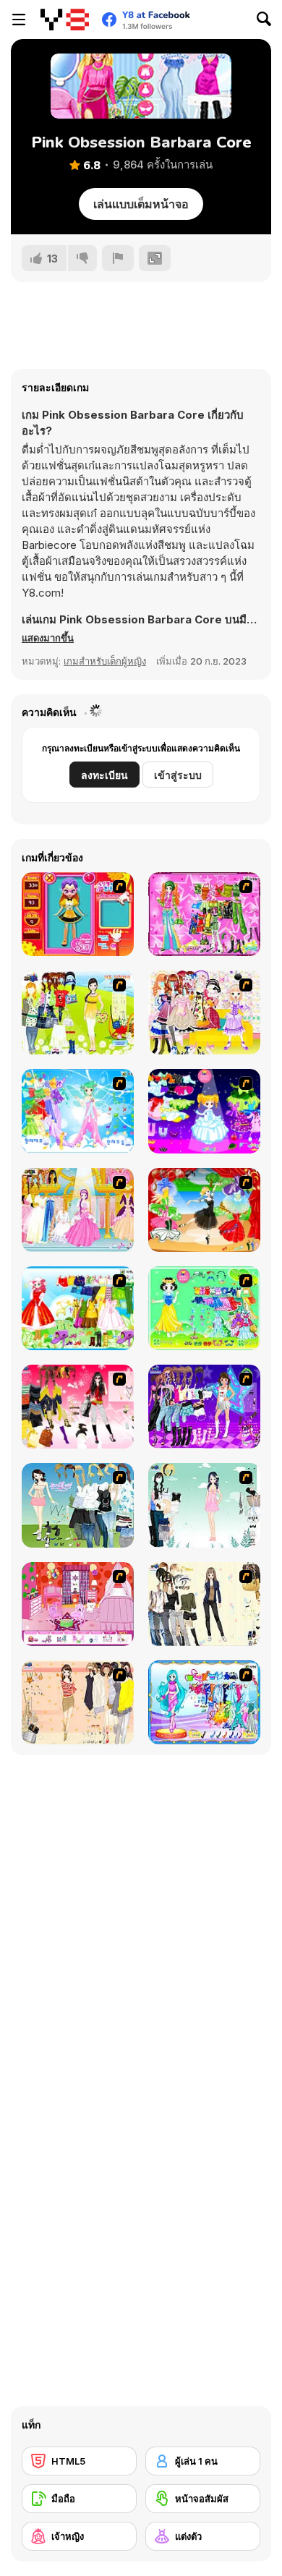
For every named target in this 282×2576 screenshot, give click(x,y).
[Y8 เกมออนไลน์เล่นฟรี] (65, 20)
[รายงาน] (118, 258)
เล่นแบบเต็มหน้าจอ (141, 204)
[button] (48, 638)
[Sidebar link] (19, 20)
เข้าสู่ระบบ (178, 775)
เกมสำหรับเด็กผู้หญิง (105, 661)
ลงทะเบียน (104, 775)
